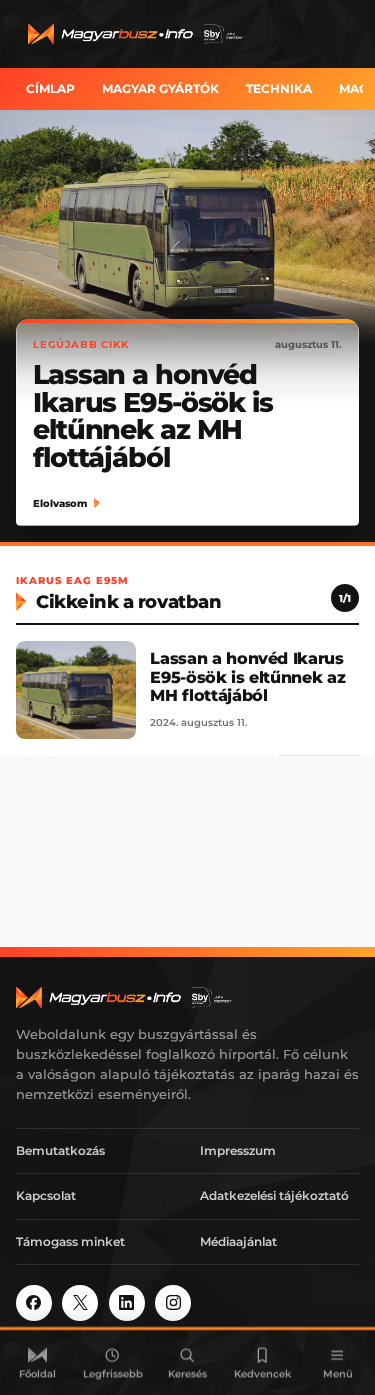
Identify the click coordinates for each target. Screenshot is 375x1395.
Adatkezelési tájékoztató (274, 1195)
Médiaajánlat (238, 1241)
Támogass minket (70, 1241)
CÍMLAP (50, 88)
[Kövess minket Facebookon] (34, 1303)
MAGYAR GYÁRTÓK (160, 88)
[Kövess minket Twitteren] (80, 1303)
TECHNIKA (279, 88)
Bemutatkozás (60, 1150)
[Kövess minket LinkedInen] (127, 1303)
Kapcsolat (46, 1195)
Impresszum (238, 1150)
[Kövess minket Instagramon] (173, 1303)
